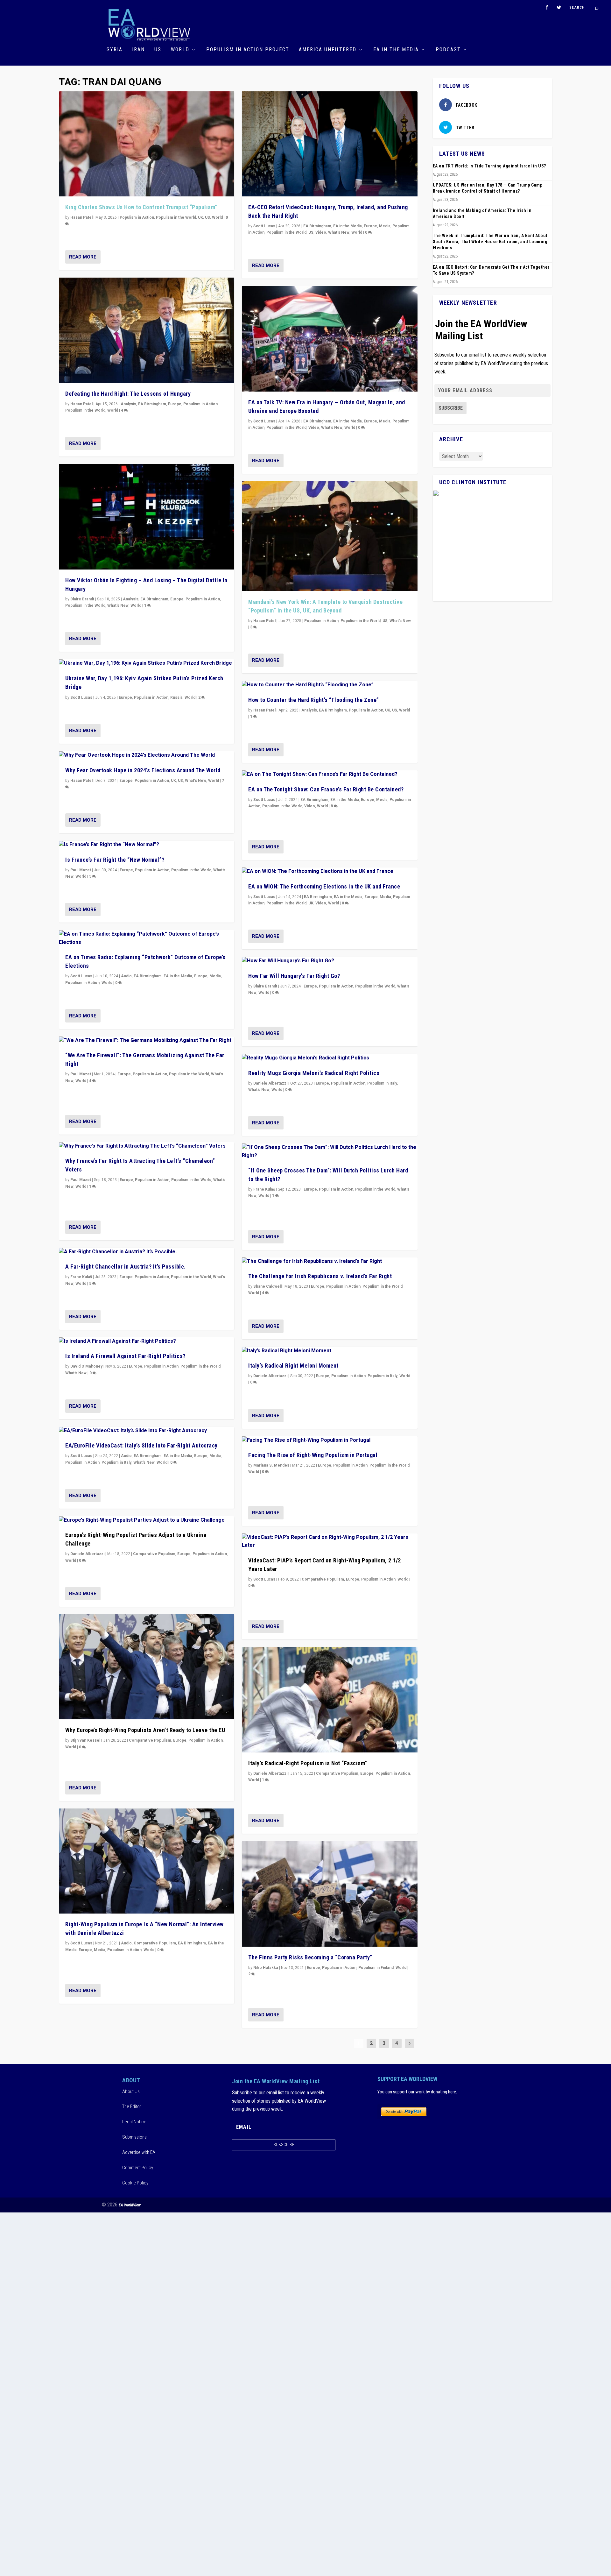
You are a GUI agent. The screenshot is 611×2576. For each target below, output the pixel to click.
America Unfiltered (328, 50)
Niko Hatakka (266, 1968)
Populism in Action (137, 217)
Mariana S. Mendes (271, 1465)
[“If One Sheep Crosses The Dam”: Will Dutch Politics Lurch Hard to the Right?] (330, 1152)
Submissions (134, 2137)
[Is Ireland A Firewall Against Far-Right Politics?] (147, 1341)
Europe (175, 404)
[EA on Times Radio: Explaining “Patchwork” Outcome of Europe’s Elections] (147, 938)
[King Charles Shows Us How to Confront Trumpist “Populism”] (147, 144)
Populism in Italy (116, 1462)
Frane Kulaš (81, 1277)
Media (215, 976)
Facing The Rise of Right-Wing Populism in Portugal (313, 1455)
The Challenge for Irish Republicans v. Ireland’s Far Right (320, 1276)
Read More (83, 257)
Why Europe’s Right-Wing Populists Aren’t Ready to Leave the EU (145, 1730)
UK (200, 217)
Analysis (128, 404)
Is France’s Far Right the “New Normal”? (115, 860)
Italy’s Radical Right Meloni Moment (293, 1366)
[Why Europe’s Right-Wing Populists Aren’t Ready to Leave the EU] (147, 1667)
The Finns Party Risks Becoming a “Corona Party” (310, 1957)
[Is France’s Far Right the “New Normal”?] (147, 845)
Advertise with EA (139, 2152)
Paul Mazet (81, 870)
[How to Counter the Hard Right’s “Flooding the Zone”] (330, 685)
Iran (138, 50)
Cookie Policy (135, 2183)
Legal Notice (134, 2122)
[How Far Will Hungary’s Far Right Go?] (330, 961)
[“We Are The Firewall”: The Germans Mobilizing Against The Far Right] (147, 1041)
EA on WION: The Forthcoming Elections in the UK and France (324, 886)
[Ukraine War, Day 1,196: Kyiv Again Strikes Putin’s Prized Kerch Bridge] (147, 663)
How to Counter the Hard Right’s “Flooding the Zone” (314, 700)
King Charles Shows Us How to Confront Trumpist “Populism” (141, 207)
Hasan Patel (81, 217)
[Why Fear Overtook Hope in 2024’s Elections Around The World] (147, 755)
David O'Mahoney (86, 1366)
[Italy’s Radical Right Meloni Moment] (330, 1351)
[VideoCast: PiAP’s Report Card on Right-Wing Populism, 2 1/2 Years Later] (330, 1542)
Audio (126, 976)
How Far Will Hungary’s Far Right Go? (294, 976)
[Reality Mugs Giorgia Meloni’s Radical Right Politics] (330, 1058)
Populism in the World (176, 217)
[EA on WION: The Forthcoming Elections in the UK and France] (330, 872)
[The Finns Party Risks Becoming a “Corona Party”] (330, 1894)
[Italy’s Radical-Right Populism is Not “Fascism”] (330, 1700)
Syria (115, 50)
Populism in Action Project (248, 50)
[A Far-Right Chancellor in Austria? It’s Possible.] (147, 1252)
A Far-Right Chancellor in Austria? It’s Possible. (126, 1267)
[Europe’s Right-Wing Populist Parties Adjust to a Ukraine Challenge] (147, 1520)
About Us (131, 2091)
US (158, 50)
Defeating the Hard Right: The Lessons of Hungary (128, 394)
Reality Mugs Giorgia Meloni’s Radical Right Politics (314, 1073)
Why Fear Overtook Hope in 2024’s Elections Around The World (143, 770)
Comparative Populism (154, 1554)
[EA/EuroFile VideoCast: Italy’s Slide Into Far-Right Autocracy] (147, 1431)
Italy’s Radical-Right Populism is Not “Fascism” (308, 1763)
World (180, 50)
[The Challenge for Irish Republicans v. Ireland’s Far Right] (330, 1262)
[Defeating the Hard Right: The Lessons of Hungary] (147, 330)
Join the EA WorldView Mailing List (481, 330)
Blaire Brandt (82, 599)
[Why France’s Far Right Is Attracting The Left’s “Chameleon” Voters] (147, 1146)
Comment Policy (138, 2168)
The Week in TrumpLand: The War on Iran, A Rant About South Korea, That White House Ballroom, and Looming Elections (490, 242)
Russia (176, 697)
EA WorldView (130, 2205)
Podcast (448, 50)
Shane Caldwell (267, 1286)
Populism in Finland (376, 1968)
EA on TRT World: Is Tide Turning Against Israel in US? (489, 166)
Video (321, 232)
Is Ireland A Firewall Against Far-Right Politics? (125, 1356)
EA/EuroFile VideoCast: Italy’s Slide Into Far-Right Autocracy (141, 1445)
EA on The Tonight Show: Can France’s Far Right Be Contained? (326, 789)
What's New (118, 605)
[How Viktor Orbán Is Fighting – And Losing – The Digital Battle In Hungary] (147, 517)
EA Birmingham (152, 404)
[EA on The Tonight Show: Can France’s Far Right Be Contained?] (330, 775)
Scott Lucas (81, 697)
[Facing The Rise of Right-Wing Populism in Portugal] (330, 1440)
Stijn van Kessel (85, 1740)
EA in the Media (396, 50)
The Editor (132, 2106)
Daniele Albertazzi (87, 1554)
